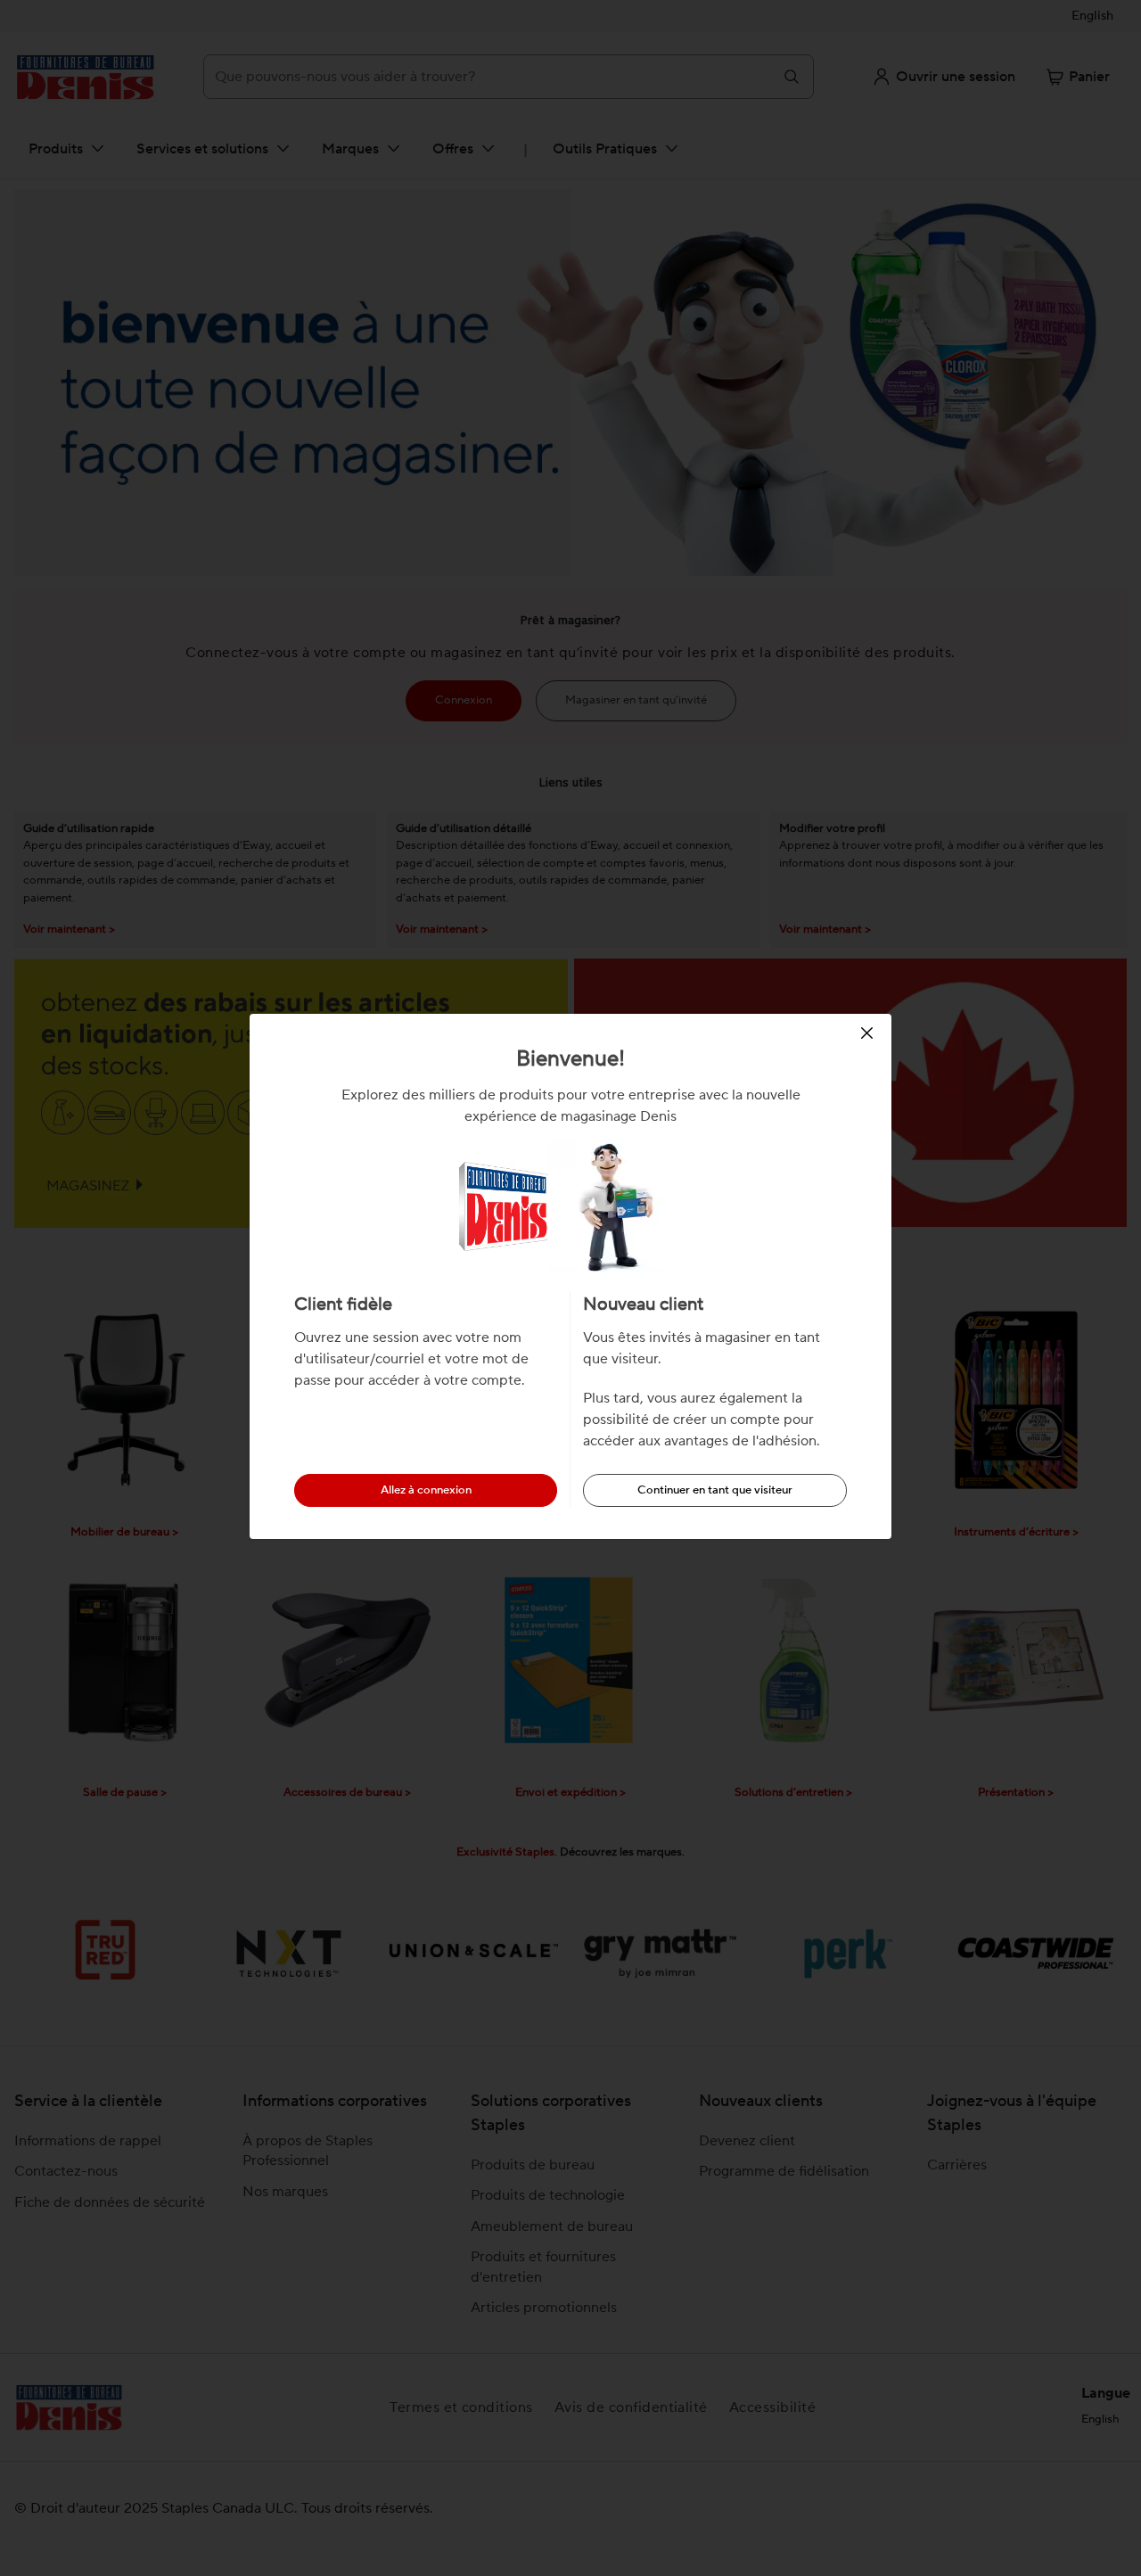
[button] (870, 1033)
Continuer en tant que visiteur (715, 1490)
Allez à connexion (426, 1490)
